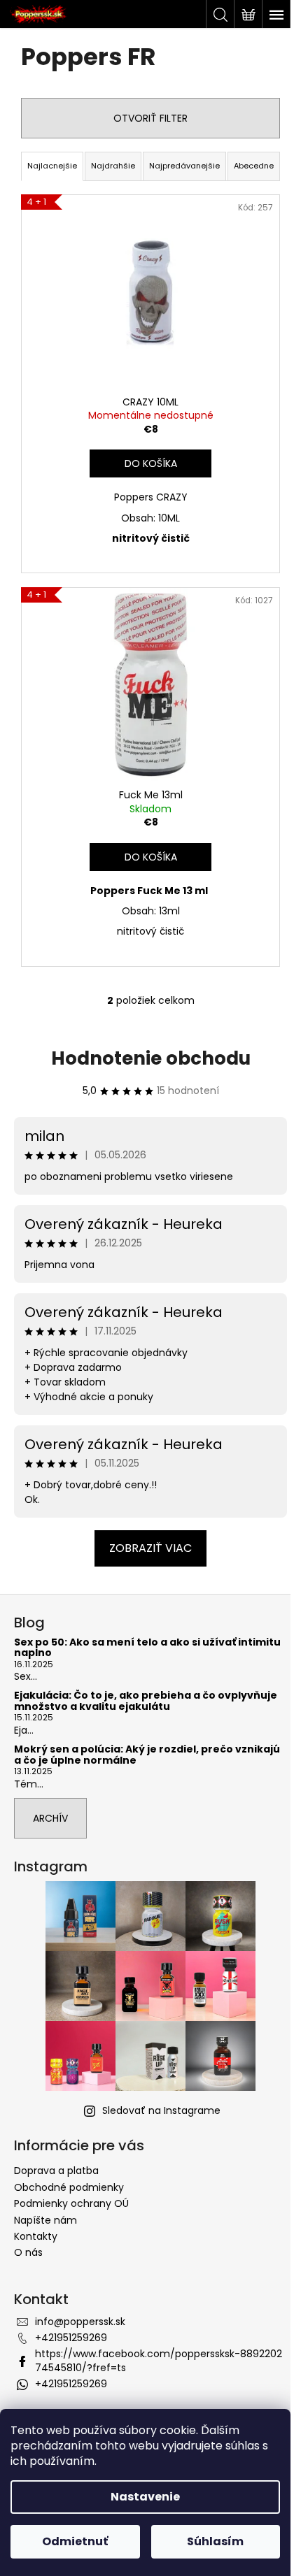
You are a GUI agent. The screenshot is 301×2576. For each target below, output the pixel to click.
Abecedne (254, 166)
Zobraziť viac (150, 1548)
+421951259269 (71, 2338)
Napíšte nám (45, 2220)
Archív (50, 1818)
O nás (28, 2252)
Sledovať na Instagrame (161, 2110)
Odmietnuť (75, 2541)
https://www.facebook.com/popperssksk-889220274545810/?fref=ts (159, 2360)
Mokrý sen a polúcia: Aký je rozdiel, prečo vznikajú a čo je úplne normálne (147, 1755)
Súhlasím (215, 2541)
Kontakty (36, 2236)
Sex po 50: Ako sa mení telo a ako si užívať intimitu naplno (147, 1648)
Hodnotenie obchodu (151, 1058)
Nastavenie (145, 2497)
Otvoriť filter (150, 118)
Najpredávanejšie (184, 166)
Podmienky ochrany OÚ (71, 2203)
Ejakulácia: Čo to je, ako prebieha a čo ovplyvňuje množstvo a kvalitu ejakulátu (146, 1701)
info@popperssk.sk (80, 2322)
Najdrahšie (113, 166)
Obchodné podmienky (69, 2187)
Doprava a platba (56, 2171)
